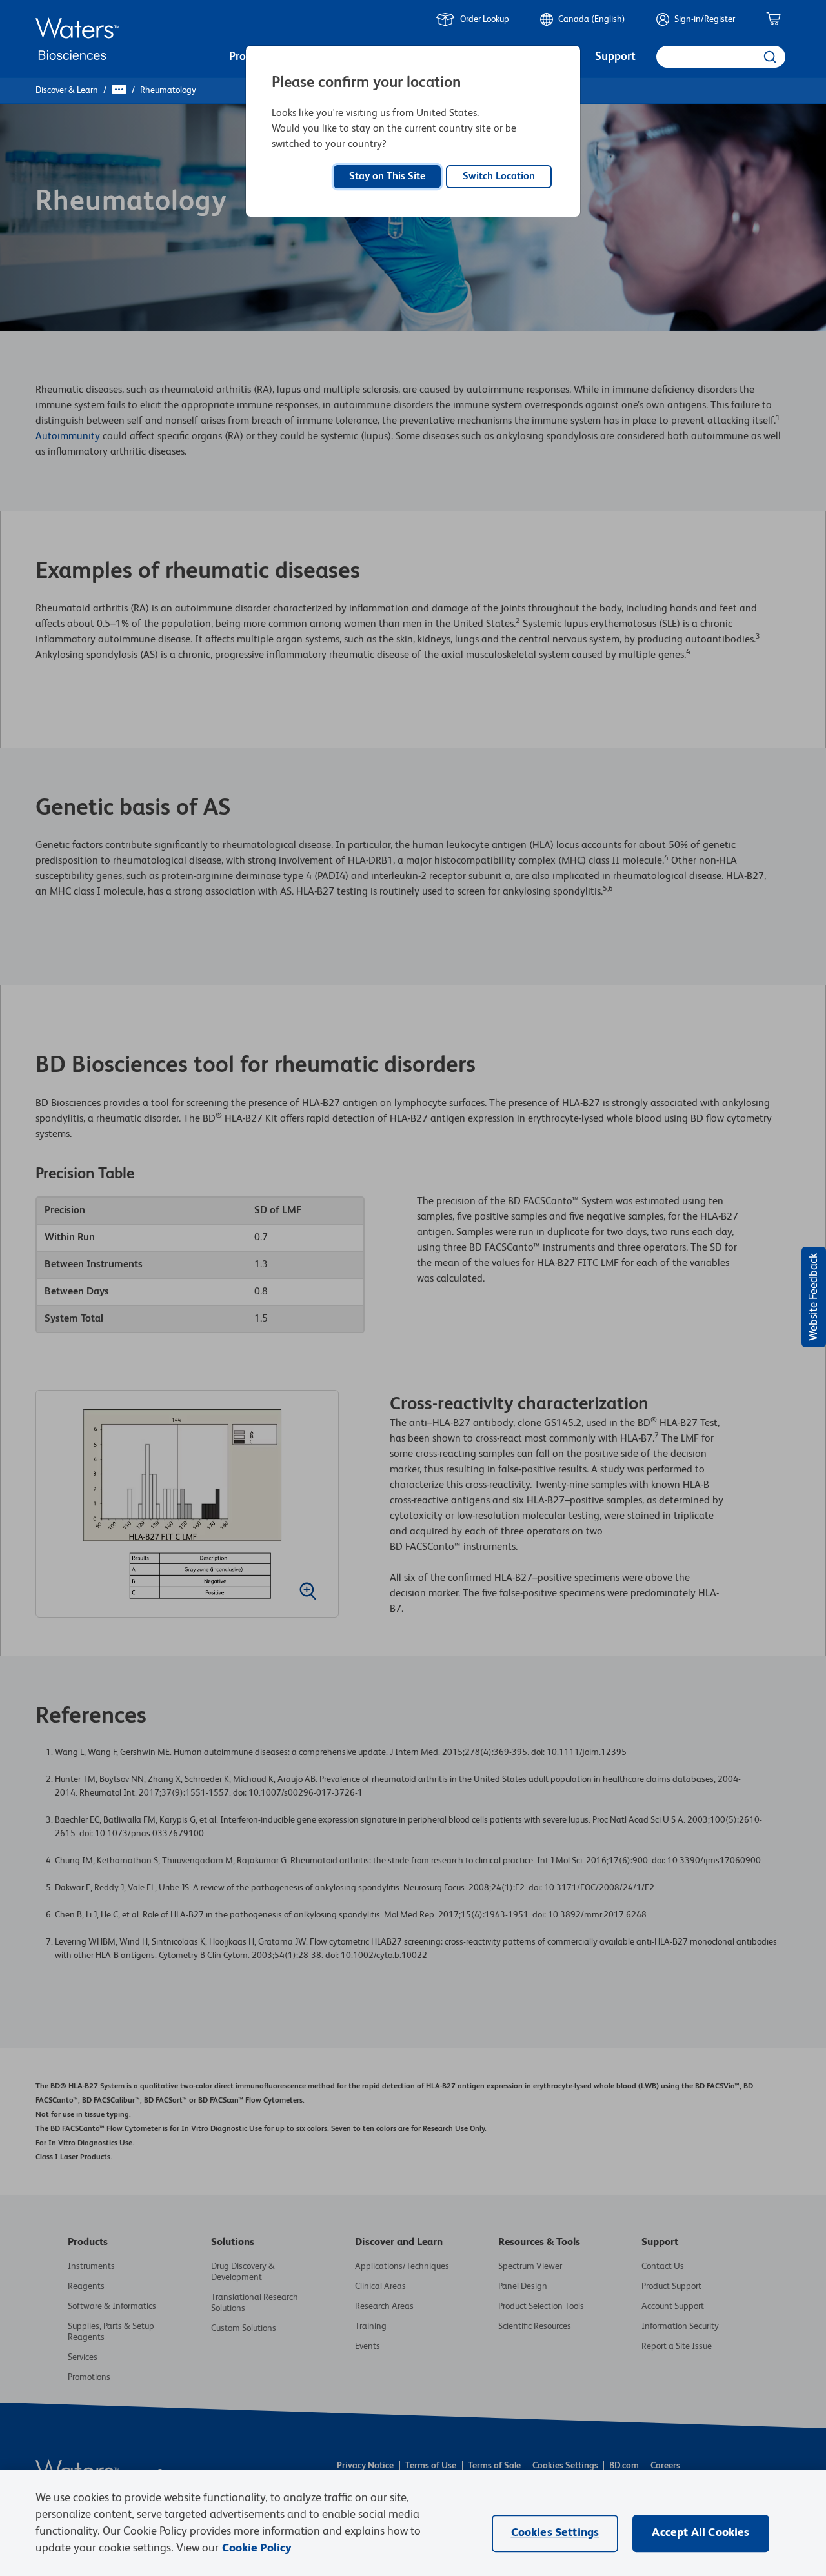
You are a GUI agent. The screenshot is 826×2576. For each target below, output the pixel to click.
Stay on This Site (387, 177)
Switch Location (499, 177)
